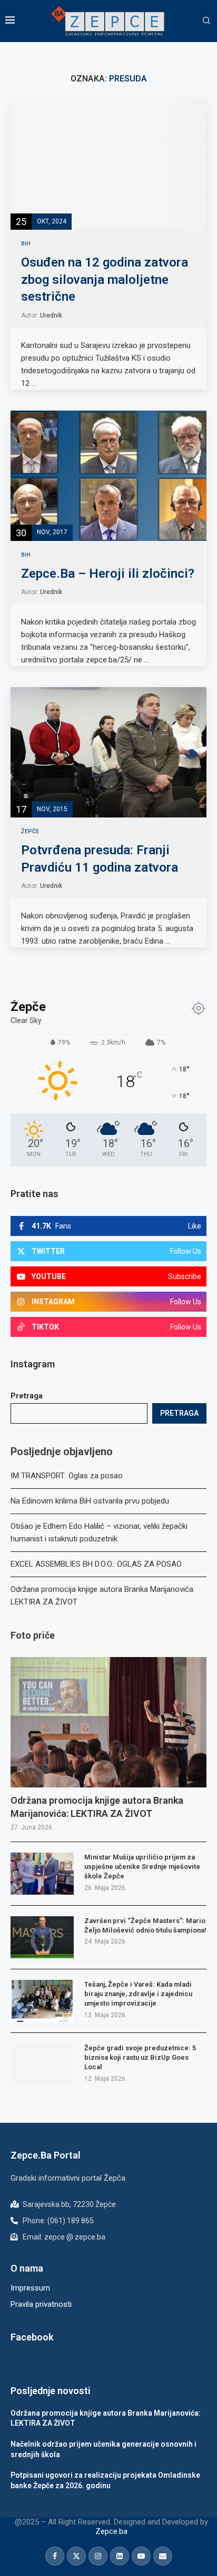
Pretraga (27, 1396)
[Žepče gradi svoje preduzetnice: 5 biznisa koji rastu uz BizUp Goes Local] (42, 2064)
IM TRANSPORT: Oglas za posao (67, 1476)
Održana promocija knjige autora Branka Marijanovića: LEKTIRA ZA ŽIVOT (97, 1807)
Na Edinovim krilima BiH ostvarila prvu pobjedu (90, 1501)
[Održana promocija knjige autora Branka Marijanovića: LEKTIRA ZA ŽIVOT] (108, 1722)
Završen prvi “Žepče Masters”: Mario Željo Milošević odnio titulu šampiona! (145, 1925)
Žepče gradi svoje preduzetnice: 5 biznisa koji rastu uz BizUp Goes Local (140, 2057)
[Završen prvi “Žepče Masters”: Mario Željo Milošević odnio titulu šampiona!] (42, 1937)
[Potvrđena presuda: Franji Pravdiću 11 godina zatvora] (108, 752)
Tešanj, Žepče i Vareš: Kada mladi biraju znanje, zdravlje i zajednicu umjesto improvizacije (138, 1994)
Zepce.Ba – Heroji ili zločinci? (108, 574)
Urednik (51, 315)
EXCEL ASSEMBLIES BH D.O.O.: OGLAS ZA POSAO (96, 1564)
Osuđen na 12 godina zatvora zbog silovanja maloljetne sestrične (105, 279)
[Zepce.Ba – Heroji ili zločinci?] (108, 476)
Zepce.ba (111, 2531)
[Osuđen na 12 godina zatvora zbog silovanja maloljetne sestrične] (108, 165)
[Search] (206, 21)
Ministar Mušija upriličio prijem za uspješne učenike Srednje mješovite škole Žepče (142, 1867)
